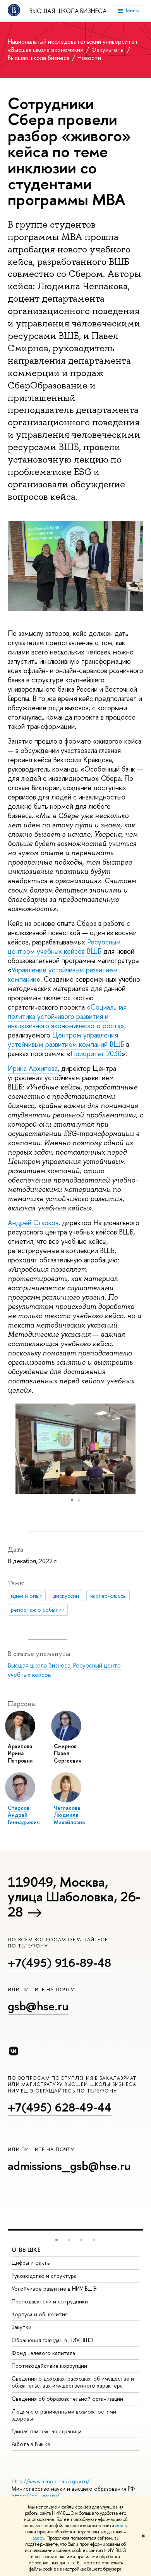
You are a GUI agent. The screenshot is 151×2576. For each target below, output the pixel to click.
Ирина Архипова (33, 1068)
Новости (89, 58)
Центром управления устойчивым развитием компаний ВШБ (66, 1040)
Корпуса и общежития (40, 2314)
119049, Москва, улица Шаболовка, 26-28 (74, 1897)
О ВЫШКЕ (26, 2250)
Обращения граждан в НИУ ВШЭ (52, 2340)
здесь (121, 2526)
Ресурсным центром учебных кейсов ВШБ (64, 947)
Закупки (21, 2327)
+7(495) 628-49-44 (60, 2107)
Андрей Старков (33, 1223)
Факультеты (109, 50)
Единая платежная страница (47, 2431)
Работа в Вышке (31, 2444)
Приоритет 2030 (96, 1054)
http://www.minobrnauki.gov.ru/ (51, 2481)
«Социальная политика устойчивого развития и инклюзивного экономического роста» (67, 1016)
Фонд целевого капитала (43, 2353)
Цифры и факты (31, 2263)
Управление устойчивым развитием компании (63, 975)
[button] (136, 1449)
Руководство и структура (44, 2276)
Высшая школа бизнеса (68, 11)
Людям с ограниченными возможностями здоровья (64, 2415)
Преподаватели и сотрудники (50, 2301)
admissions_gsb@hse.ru (69, 2166)
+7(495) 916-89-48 (59, 1963)
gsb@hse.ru (38, 2006)
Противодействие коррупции (49, 2366)
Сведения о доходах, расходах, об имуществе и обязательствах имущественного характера (73, 2382)
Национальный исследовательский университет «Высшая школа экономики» (73, 46)
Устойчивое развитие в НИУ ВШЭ (54, 2289)
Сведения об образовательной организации (67, 2399)
